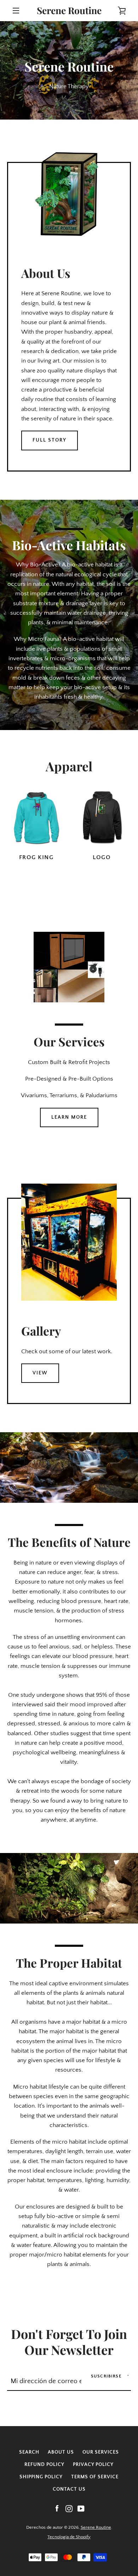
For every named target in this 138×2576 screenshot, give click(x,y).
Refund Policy (44, 2465)
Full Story (50, 440)
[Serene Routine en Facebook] (57, 2508)
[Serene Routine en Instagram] (69, 2508)
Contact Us (69, 2489)
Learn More (69, 1117)
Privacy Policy (93, 2465)
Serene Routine (69, 11)
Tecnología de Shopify (69, 2537)
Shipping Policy (41, 2477)
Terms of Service (95, 2477)
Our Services (101, 2452)
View (40, 1373)
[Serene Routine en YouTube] (81, 2508)
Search (29, 2452)
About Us (61, 2452)
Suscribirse (106, 2376)
